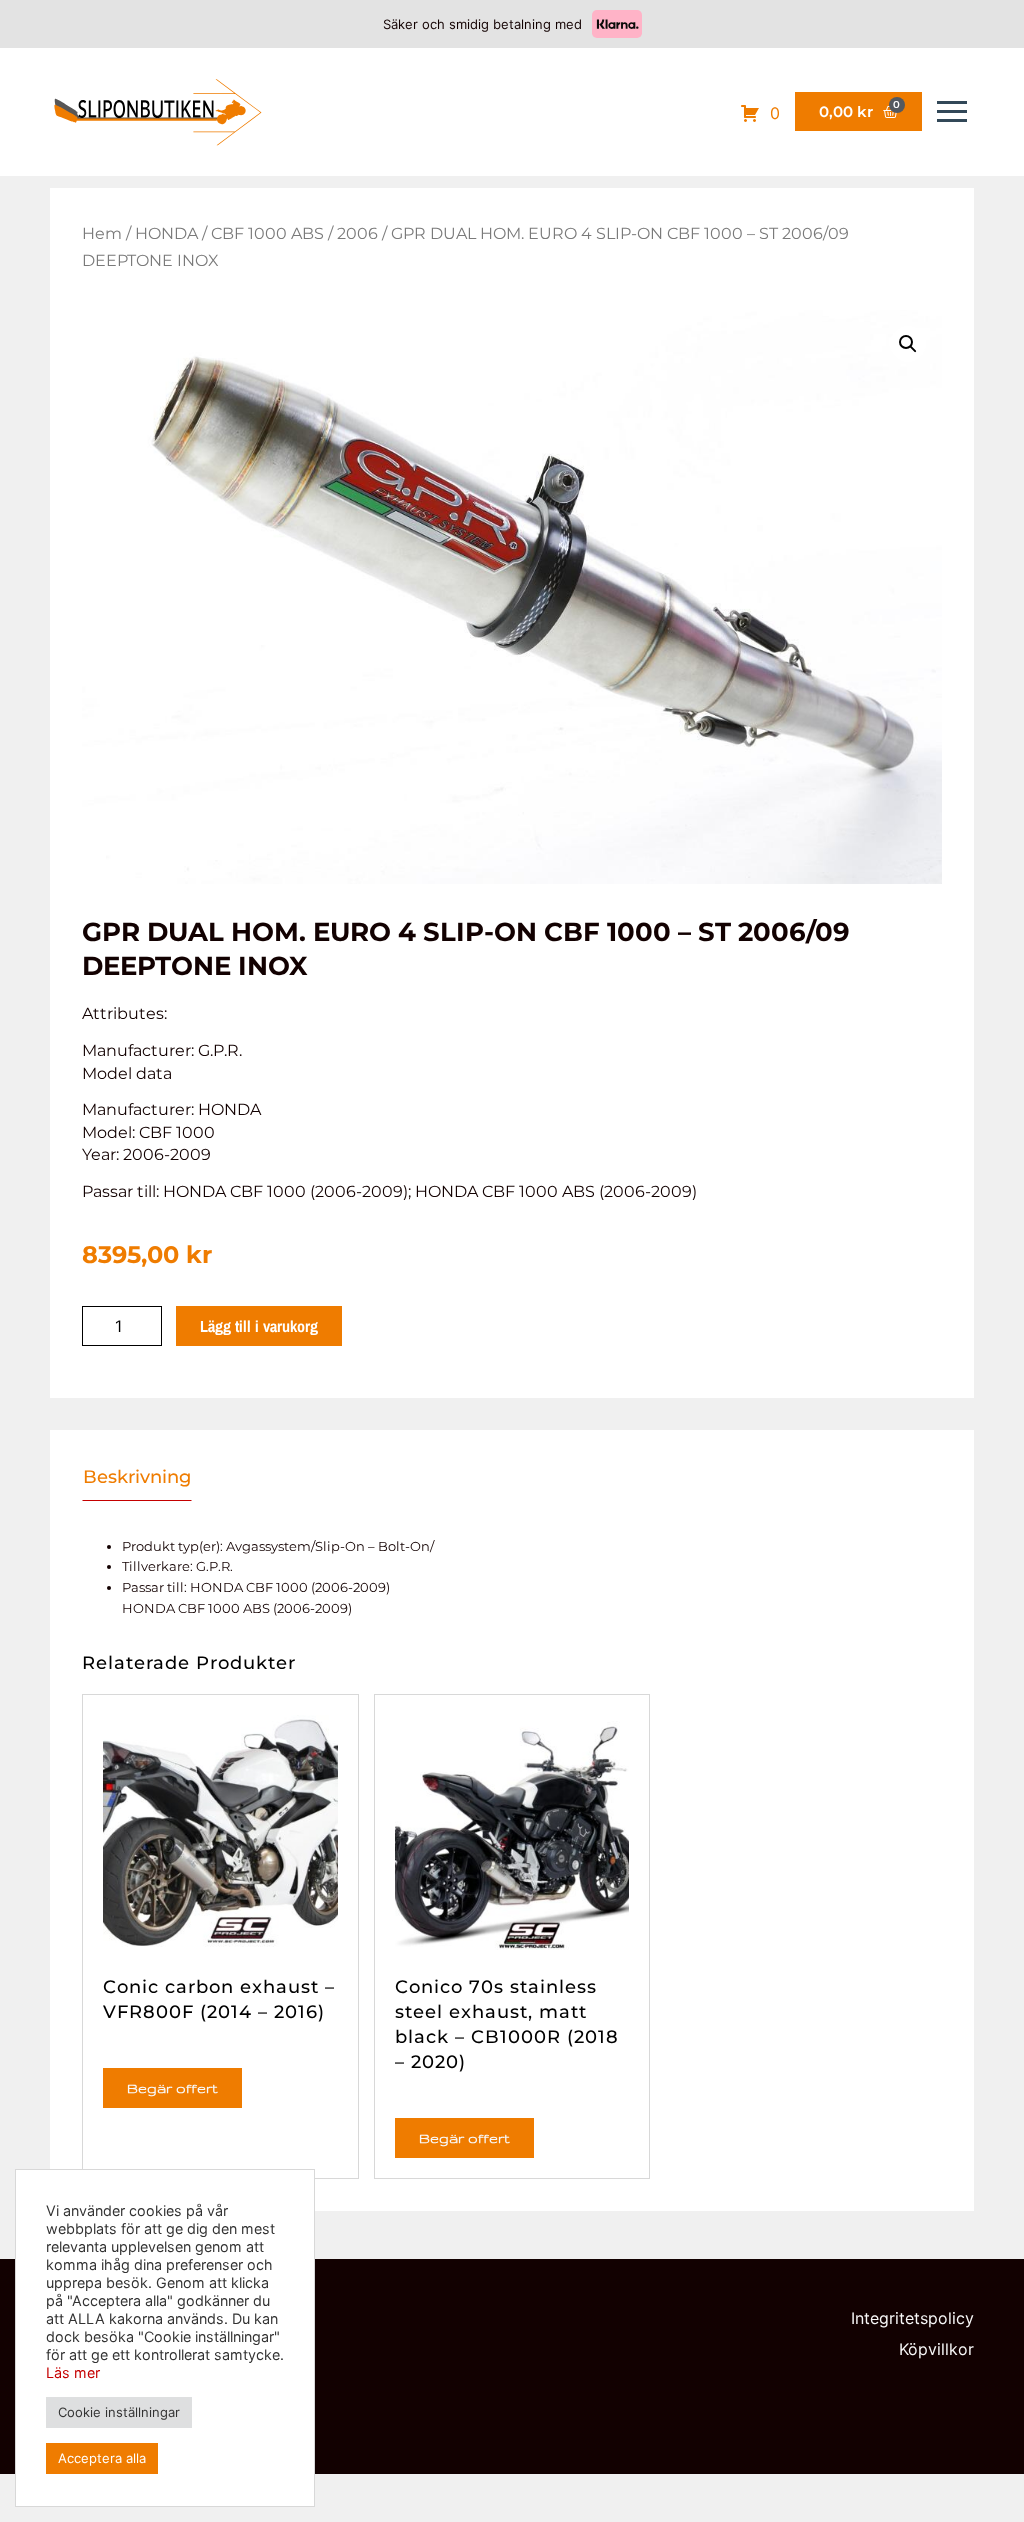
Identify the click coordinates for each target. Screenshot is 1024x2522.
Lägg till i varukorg (259, 1326)
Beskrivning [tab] (137, 1477)
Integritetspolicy (912, 2318)
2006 (357, 233)
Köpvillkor (936, 2349)
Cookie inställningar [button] (119, 2412)
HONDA (166, 233)
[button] (908, 344)
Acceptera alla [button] (102, 2458)
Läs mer (73, 2372)
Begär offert (172, 2088)
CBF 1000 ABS (267, 233)
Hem (102, 233)
